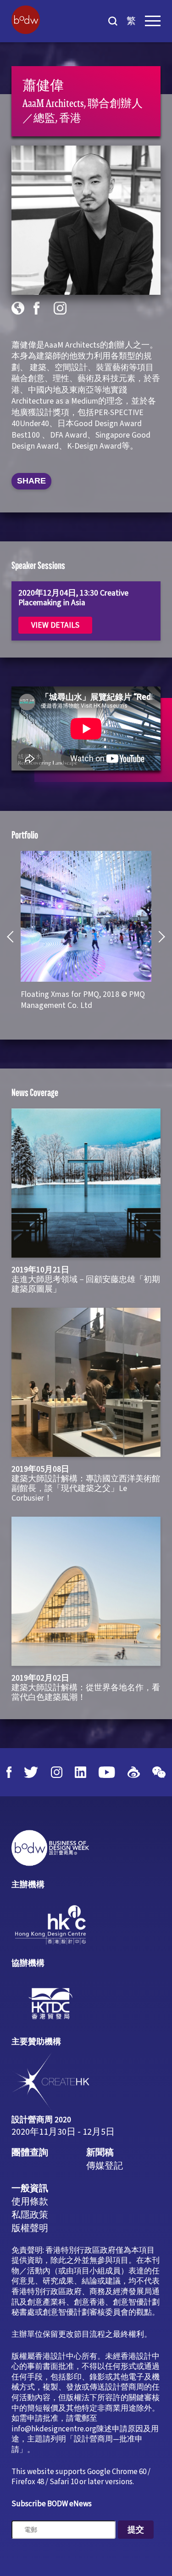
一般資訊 (30, 2188)
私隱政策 (30, 2215)
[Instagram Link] (57, 1772)
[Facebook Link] (9, 1772)
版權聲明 (30, 2228)
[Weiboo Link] (134, 1772)
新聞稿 (100, 2153)
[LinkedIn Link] (80, 1772)
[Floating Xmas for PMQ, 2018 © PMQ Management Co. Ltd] (86, 916)
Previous (13, 937)
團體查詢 (30, 2153)
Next (159, 937)
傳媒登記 (105, 2166)
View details (55, 625)
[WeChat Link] (159, 1772)
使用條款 (30, 2202)
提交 (136, 2530)
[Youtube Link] (107, 1772)
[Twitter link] (31, 1772)
